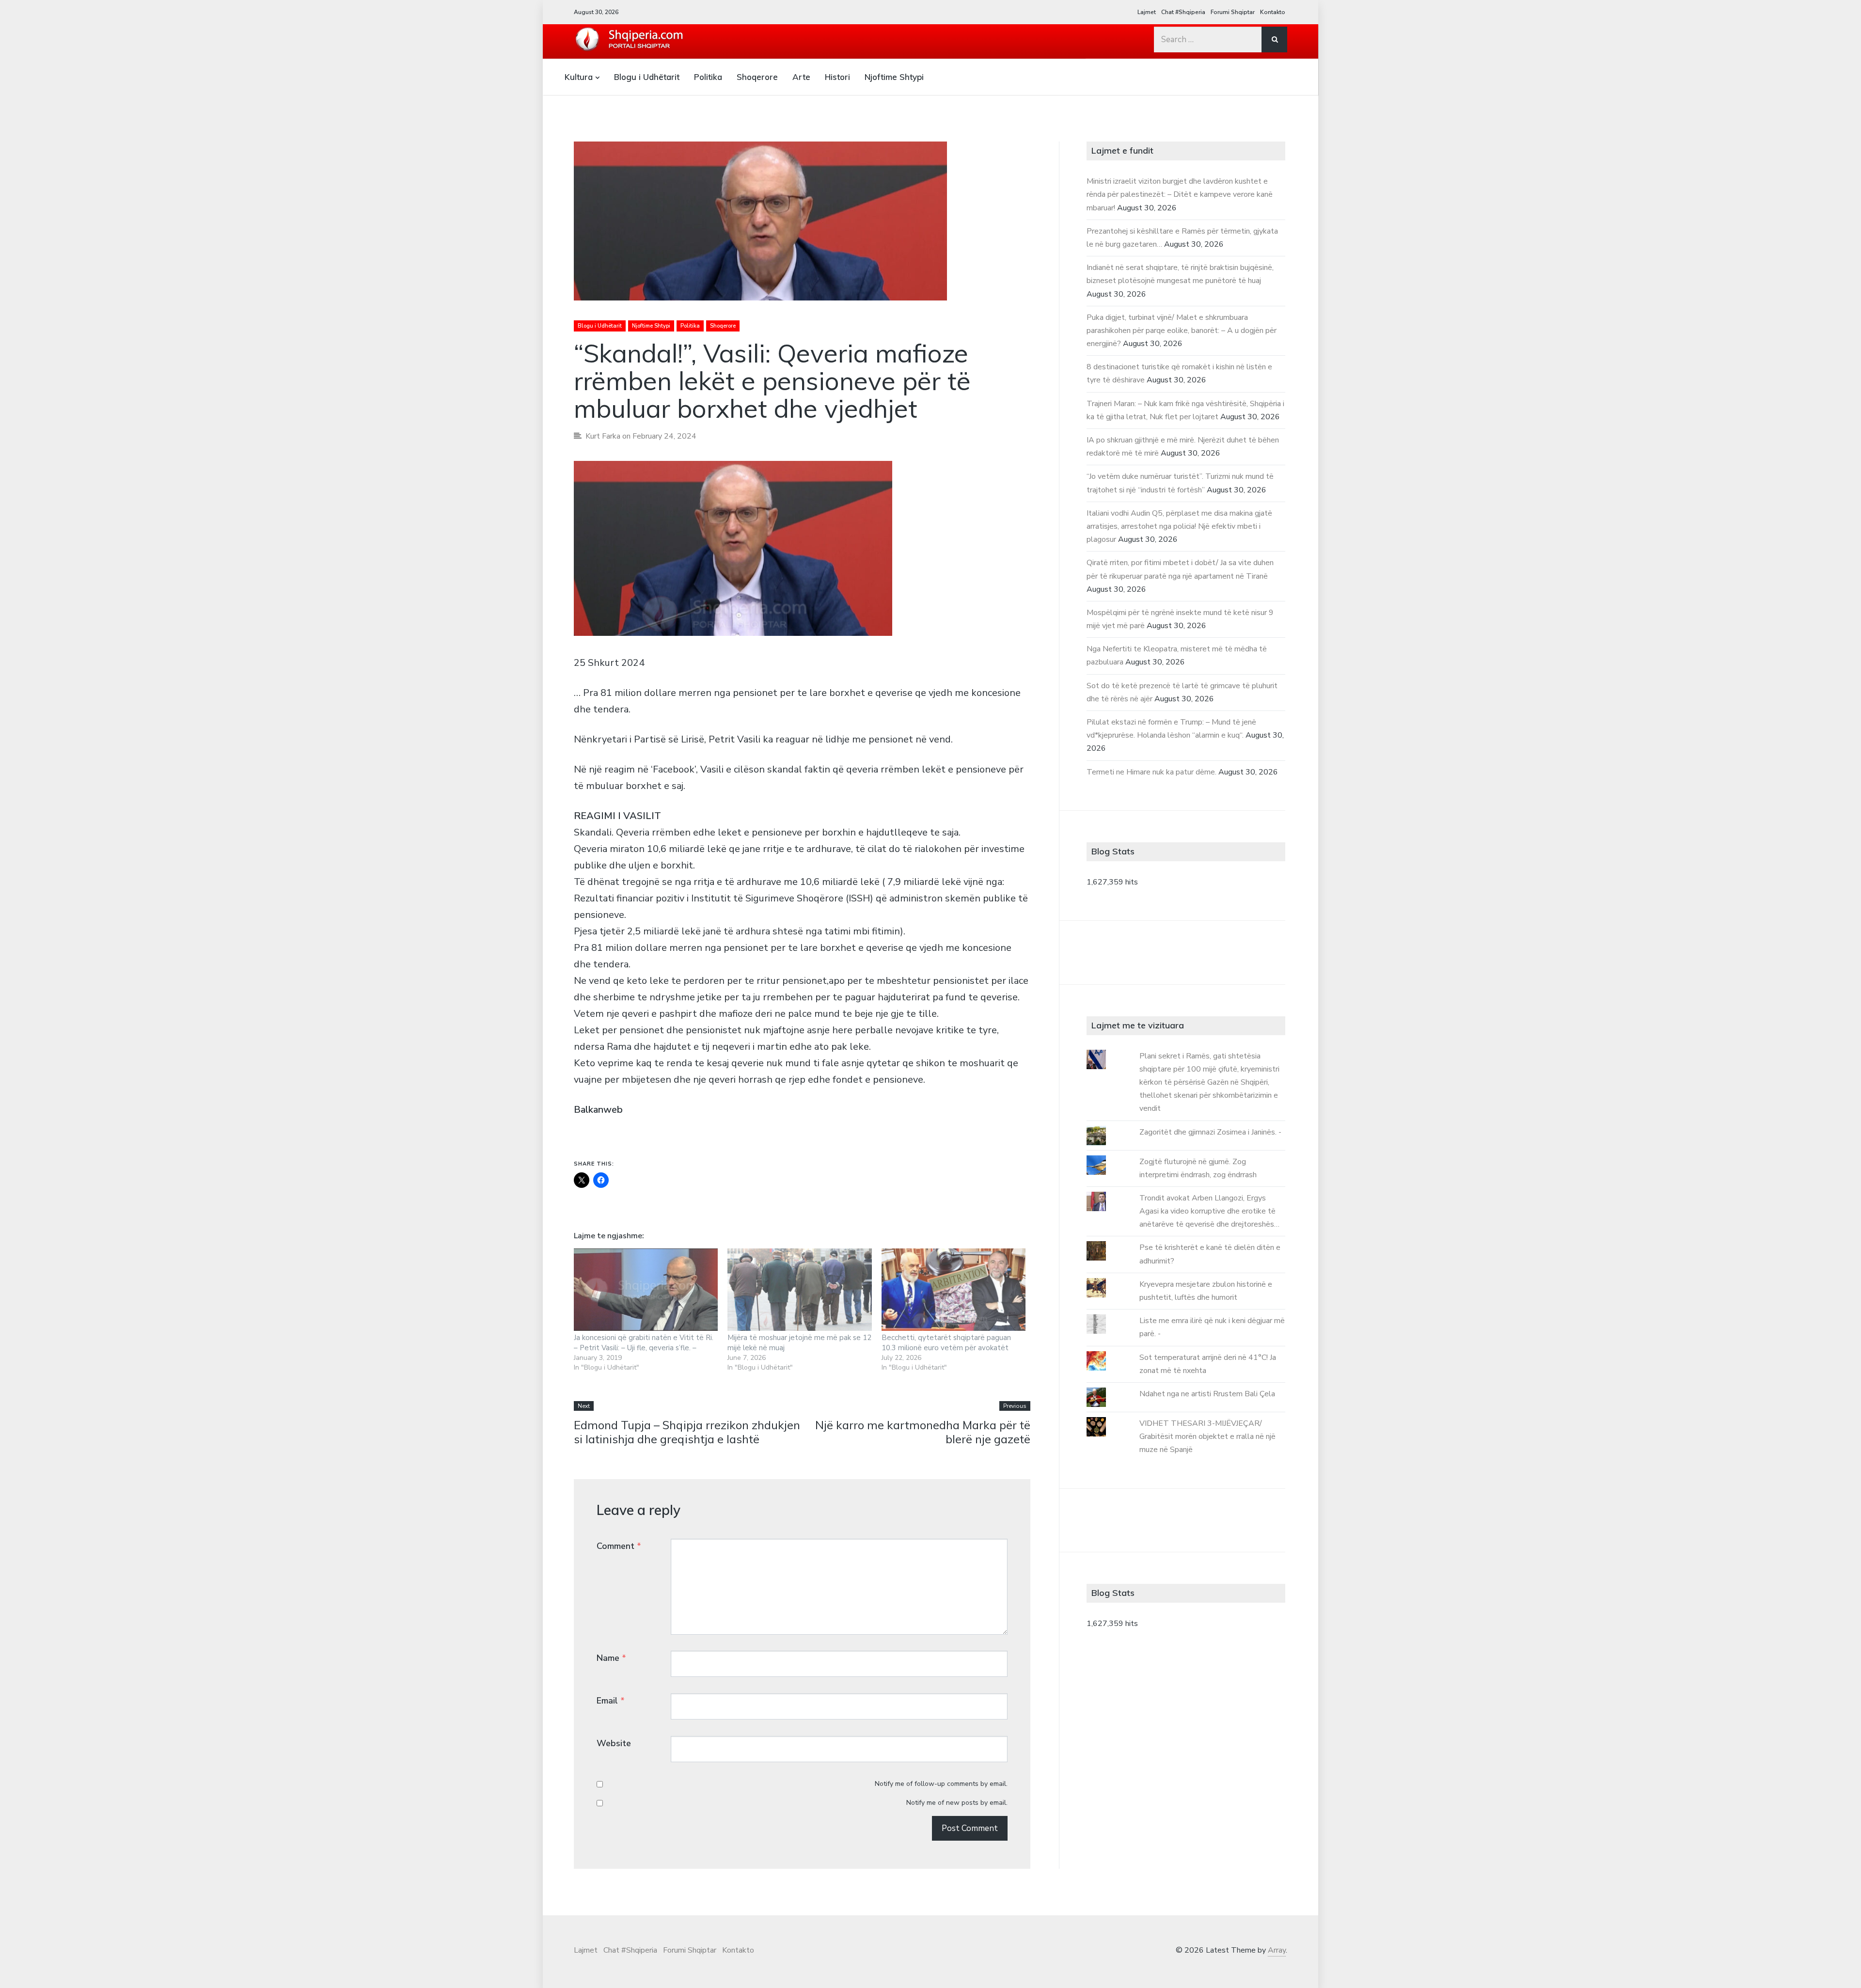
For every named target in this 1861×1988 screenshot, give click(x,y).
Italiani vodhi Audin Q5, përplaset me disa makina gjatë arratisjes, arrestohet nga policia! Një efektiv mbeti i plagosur (1179, 526)
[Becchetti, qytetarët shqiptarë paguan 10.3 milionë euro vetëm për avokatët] (954, 1290)
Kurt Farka (603, 436)
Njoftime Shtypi (894, 77)
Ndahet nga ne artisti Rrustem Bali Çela (1207, 1394)
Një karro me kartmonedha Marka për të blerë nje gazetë (923, 1432)
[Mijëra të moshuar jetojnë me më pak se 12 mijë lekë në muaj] (799, 1290)
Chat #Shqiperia (1183, 12)
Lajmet (1147, 12)
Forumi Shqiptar (1233, 12)
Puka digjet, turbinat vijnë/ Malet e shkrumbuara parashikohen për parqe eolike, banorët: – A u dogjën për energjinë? (1182, 331)
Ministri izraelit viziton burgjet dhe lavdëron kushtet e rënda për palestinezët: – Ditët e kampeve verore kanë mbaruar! (1180, 194)
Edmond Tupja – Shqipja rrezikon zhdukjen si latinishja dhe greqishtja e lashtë (687, 1432)
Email (611, 1701)
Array (1277, 1950)
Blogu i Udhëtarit (647, 77)
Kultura (579, 77)
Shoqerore (757, 77)
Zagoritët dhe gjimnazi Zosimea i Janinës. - (1210, 1132)
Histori (837, 77)
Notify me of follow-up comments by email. (941, 1784)
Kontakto (1273, 12)
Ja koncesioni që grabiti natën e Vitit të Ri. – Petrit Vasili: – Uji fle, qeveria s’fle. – (644, 1343)
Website (614, 1743)
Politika (708, 77)
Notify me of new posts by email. (957, 1803)
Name (611, 1658)
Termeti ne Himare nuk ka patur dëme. (1151, 772)
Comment (619, 1546)
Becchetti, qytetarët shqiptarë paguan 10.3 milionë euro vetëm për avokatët (946, 1343)
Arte (801, 77)
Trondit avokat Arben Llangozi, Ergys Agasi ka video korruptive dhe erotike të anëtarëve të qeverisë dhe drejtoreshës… (1209, 1211)
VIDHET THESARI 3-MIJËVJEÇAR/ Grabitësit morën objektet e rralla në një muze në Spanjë (1207, 1436)
